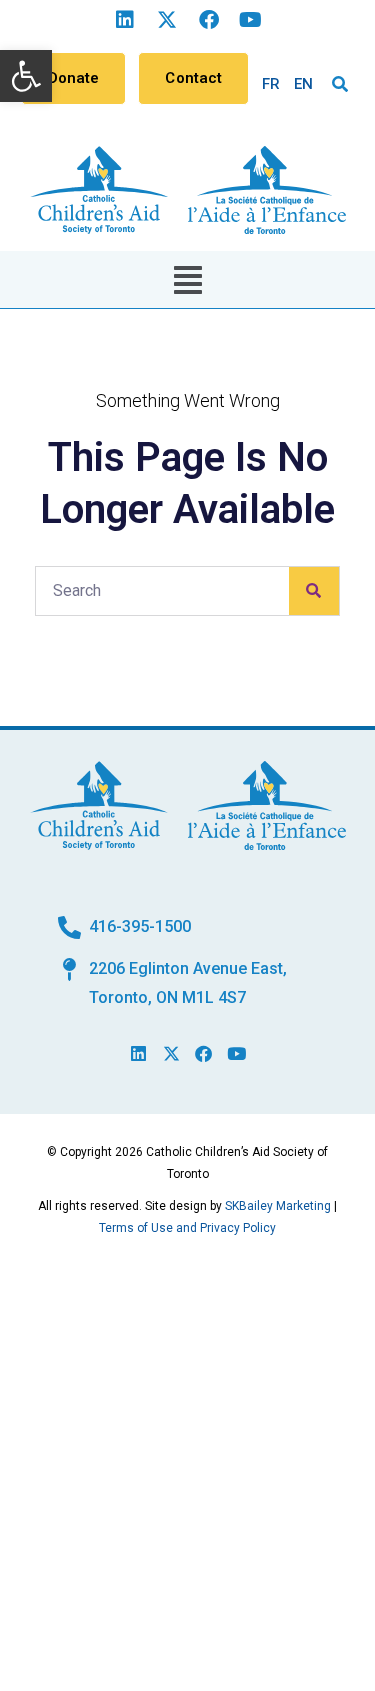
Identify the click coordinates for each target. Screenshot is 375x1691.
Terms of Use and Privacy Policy (187, 1228)
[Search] (314, 591)
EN (303, 84)
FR (271, 84)
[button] (26, 76)
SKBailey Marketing (278, 1206)
